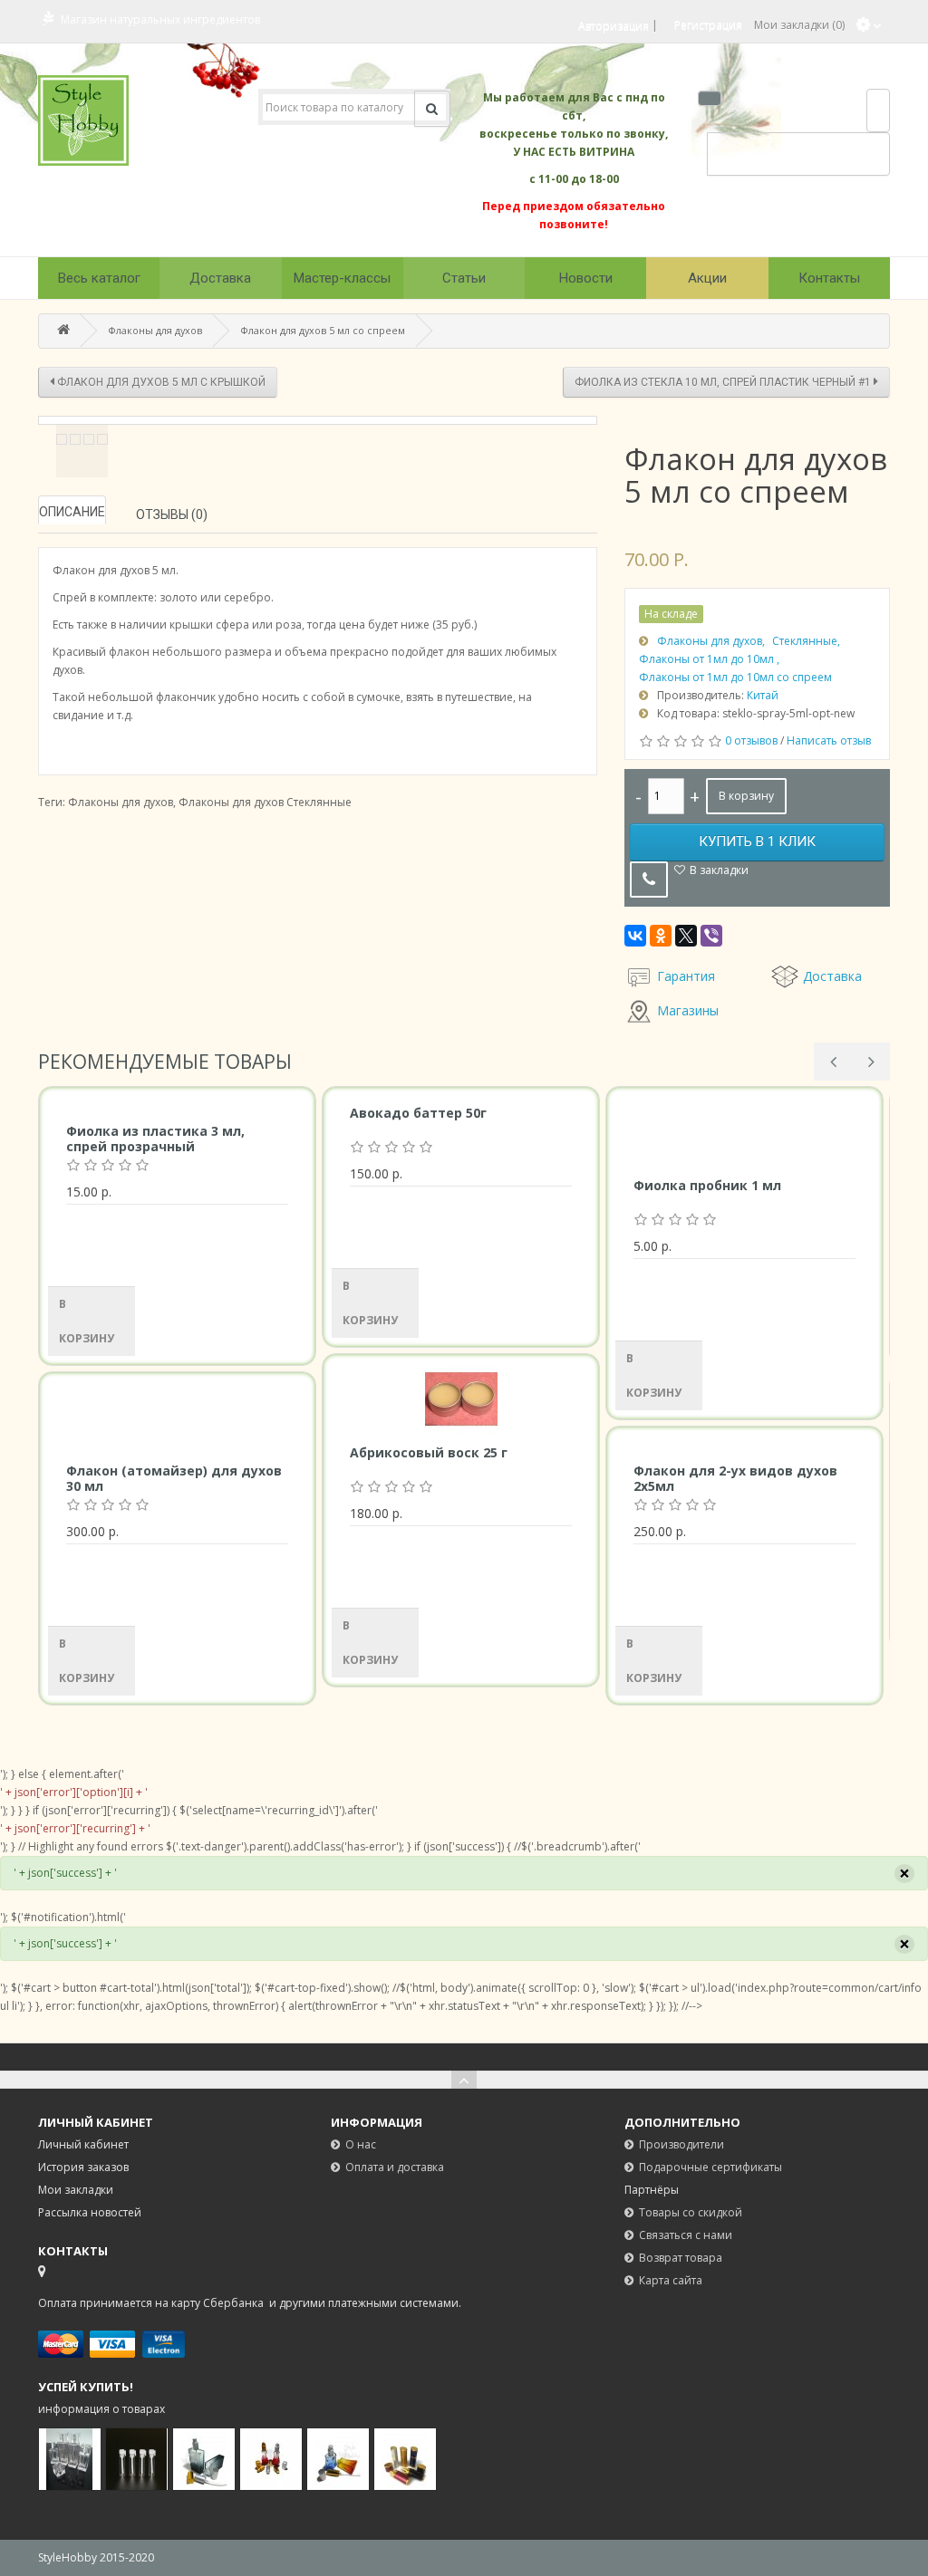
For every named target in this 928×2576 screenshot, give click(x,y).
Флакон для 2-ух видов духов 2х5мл (735, 1478)
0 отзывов (751, 740)
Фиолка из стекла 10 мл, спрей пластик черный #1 (724, 382)
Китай (763, 695)
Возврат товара (681, 2258)
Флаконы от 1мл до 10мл (708, 659)
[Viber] (711, 936)
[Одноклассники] (661, 936)
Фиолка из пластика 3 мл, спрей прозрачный (155, 1139)
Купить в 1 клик (757, 841)
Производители (681, 2144)
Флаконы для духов (155, 330)
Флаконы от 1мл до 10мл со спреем (735, 677)
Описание (72, 512)
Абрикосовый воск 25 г (429, 1452)
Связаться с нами (686, 2235)
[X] (686, 936)
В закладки (719, 870)
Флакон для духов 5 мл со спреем (323, 330)
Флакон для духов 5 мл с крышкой (160, 382)
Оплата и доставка (395, 2167)
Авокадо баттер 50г (418, 1113)
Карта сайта (671, 2280)
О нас (361, 2144)
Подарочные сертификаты (710, 2167)
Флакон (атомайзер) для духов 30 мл (174, 1478)
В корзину (746, 796)
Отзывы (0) (172, 514)
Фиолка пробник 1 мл (707, 1185)
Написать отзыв (829, 740)
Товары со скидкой (691, 2212)
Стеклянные (805, 641)
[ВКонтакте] (635, 936)
